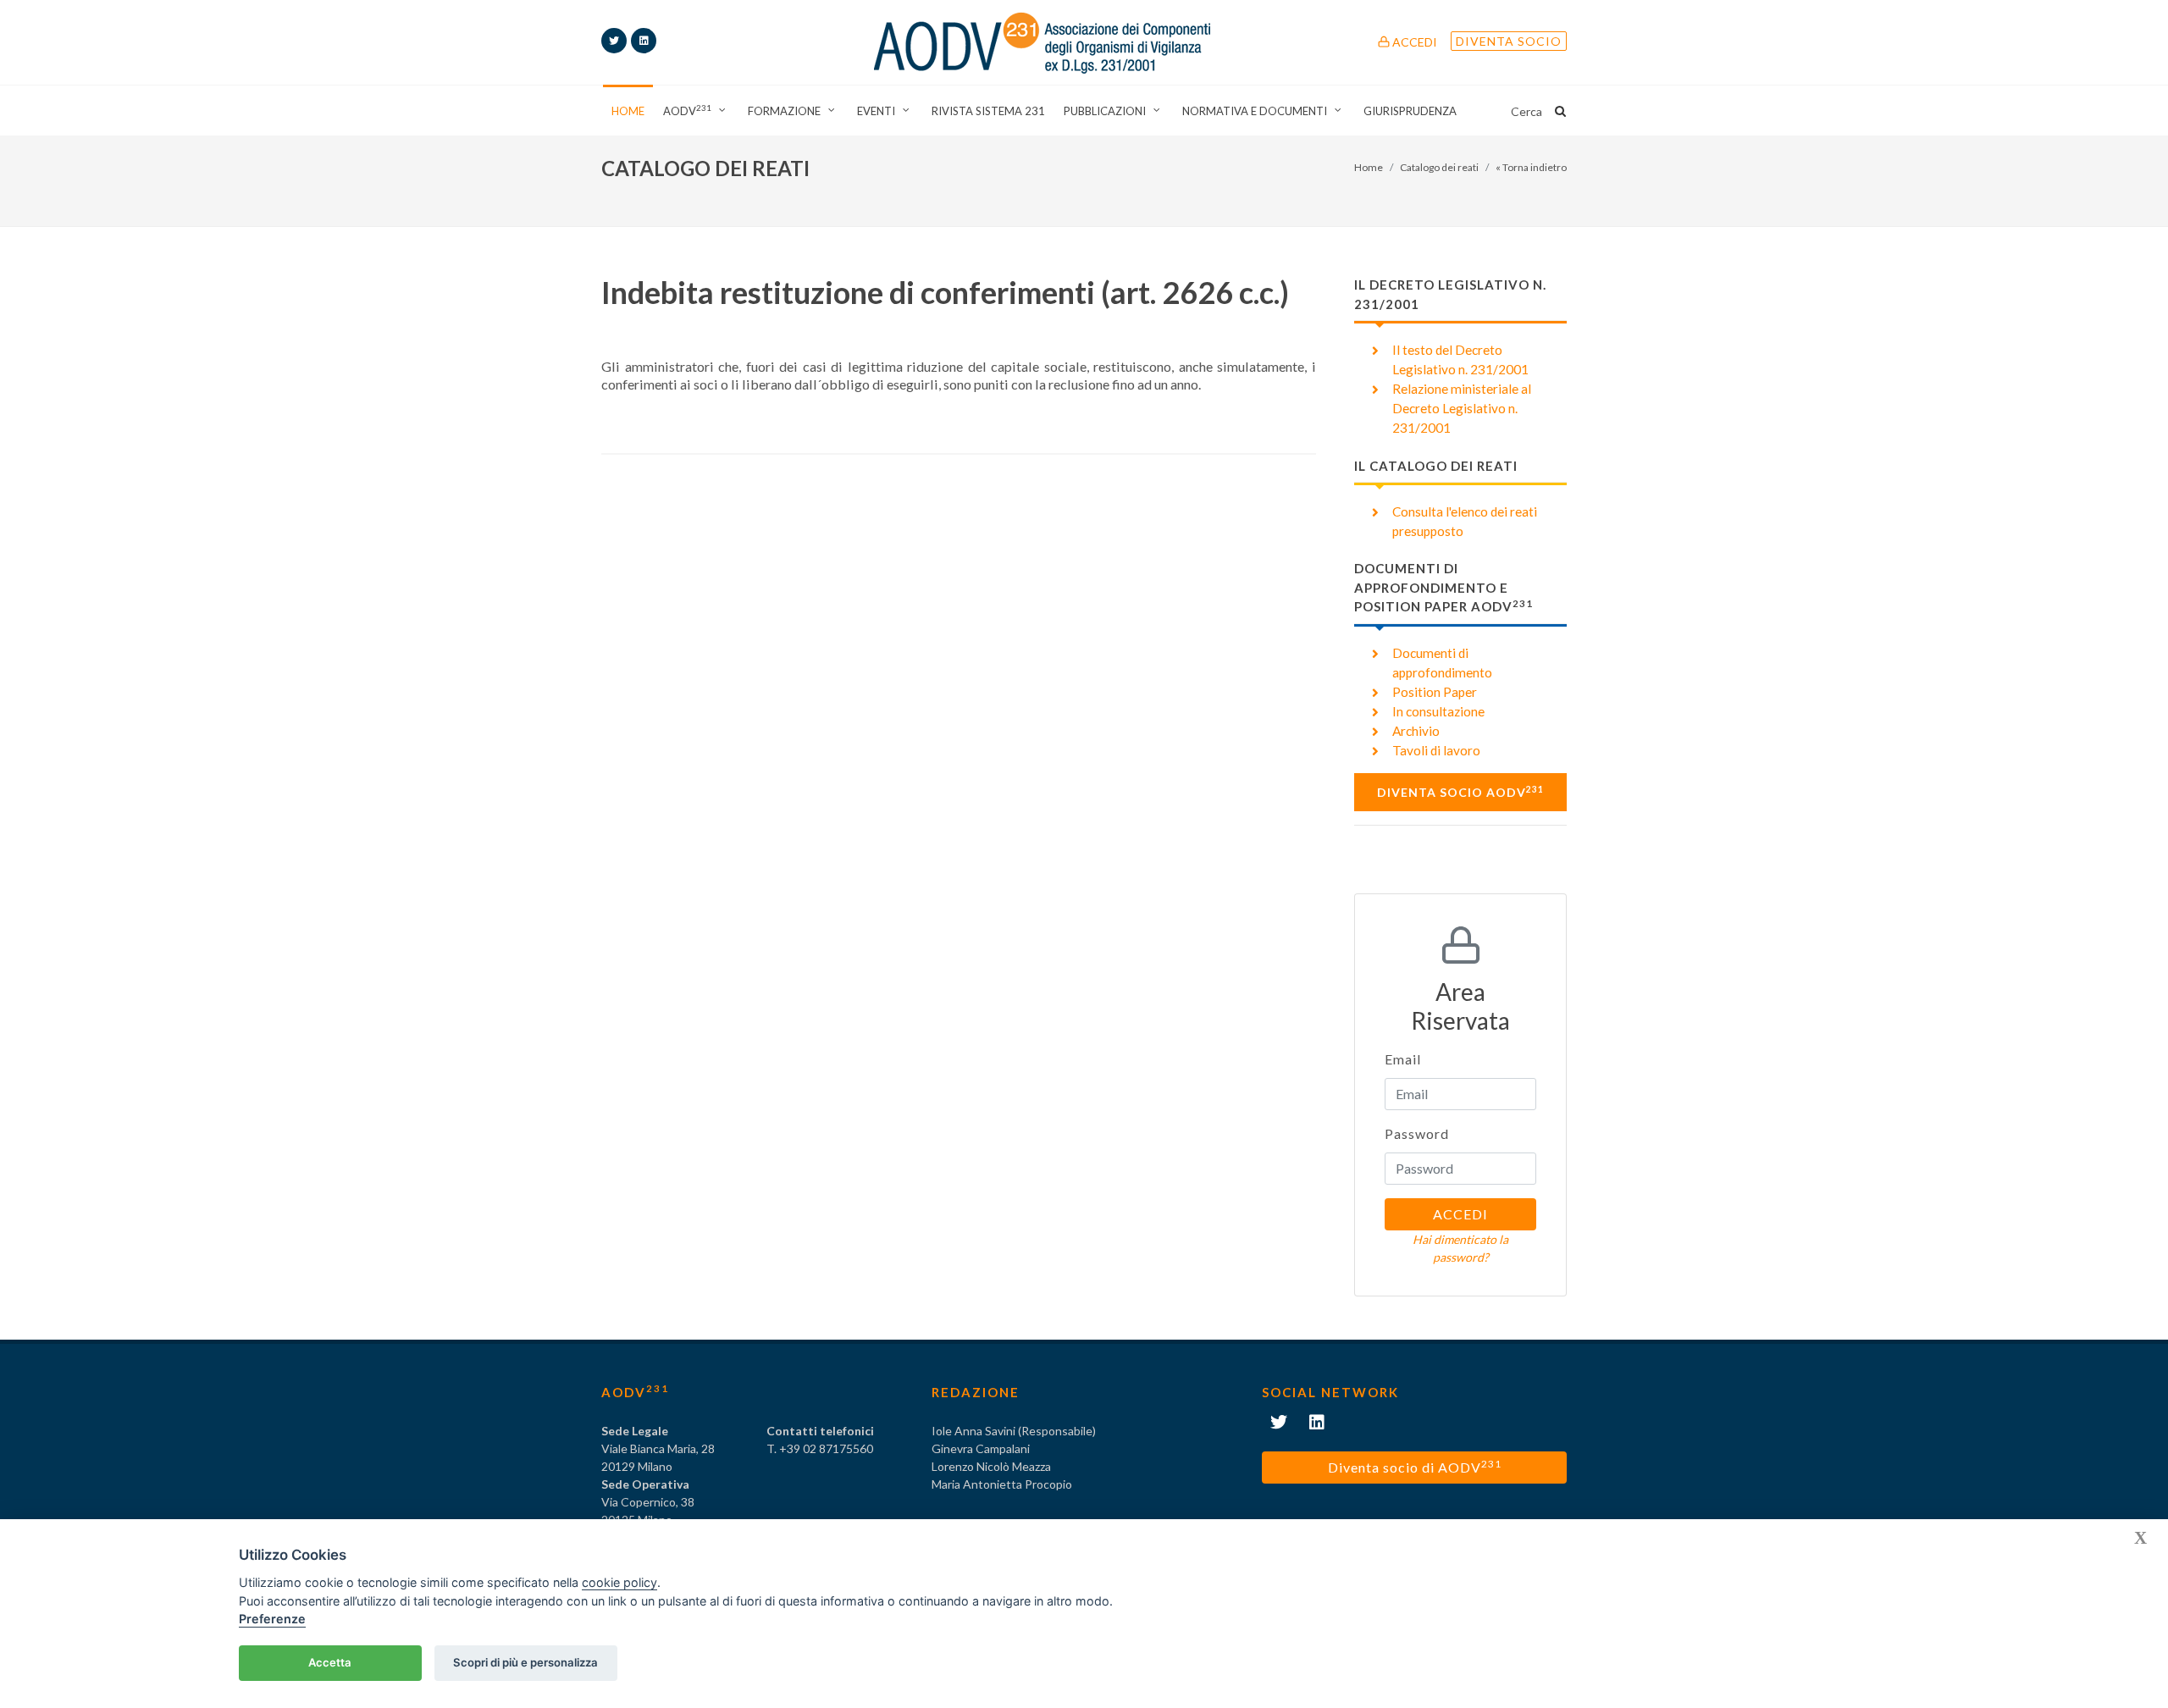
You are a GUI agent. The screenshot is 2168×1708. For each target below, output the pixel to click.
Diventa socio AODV (1460, 792)
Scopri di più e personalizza (525, 1662)
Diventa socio (1509, 41)
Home (1369, 167)
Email (1403, 1059)
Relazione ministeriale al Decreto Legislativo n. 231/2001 (1462, 408)
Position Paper (1435, 692)
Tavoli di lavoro (1436, 750)
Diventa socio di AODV (1415, 1466)
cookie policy (619, 1582)
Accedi (1413, 42)
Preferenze (272, 1619)
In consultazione (1438, 711)
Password (1417, 1133)
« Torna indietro (1531, 167)
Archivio (1416, 731)
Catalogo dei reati (1439, 167)
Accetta (330, 1662)
